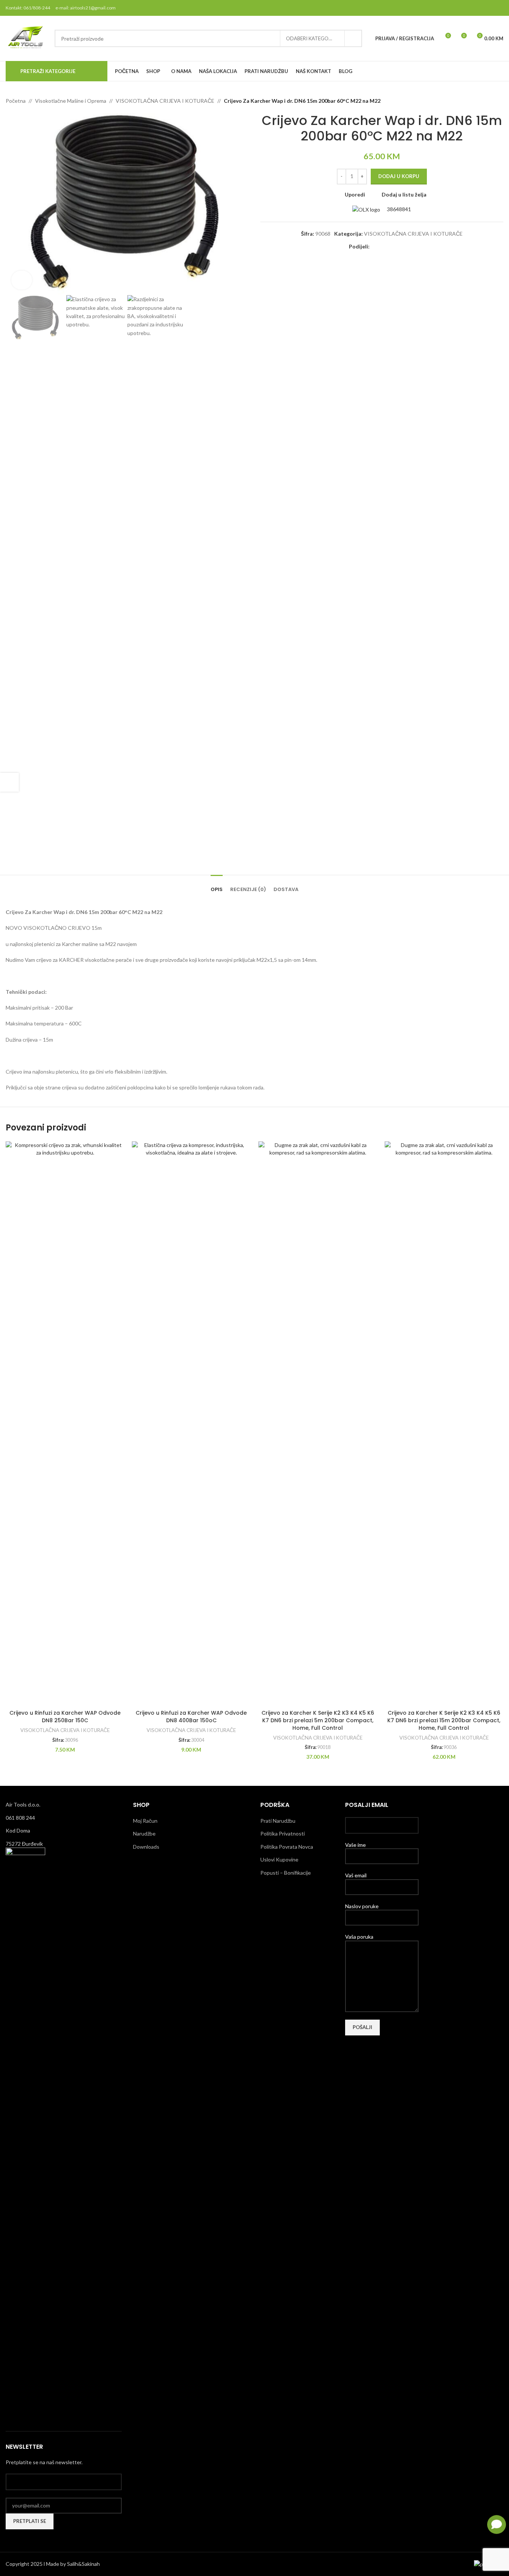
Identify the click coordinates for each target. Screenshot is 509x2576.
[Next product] (499, 101)
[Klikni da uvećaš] (22, 280)
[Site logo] (26, 38)
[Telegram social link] (410, 247)
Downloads (146, 1847)
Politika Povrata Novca (287, 1847)
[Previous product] (481, 101)
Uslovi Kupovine (279, 1859)
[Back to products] (490, 101)
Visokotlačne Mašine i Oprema (71, 101)
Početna (16, 101)
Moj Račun (145, 1821)
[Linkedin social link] (401, 247)
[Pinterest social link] (499, 8)
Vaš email (356, 1875)
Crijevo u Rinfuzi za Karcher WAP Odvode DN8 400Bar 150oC (191, 1717)
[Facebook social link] (460, 8)
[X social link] (470, 8)
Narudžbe (144, 1833)
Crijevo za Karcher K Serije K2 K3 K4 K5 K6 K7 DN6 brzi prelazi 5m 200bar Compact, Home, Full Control (318, 1720)
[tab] (217, 886)
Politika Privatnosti (283, 1833)
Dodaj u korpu (399, 176)
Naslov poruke (362, 1906)
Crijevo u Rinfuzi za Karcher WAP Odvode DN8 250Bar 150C (65, 1717)
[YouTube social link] (489, 8)
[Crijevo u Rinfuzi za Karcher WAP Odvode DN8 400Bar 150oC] (191, 1424)
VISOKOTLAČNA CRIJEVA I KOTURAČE (165, 101)
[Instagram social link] (479, 8)
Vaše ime (355, 1845)
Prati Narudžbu (278, 1821)
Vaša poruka (359, 1937)
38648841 (398, 209)
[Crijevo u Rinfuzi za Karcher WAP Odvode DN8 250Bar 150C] (65, 1424)
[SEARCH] (353, 38)
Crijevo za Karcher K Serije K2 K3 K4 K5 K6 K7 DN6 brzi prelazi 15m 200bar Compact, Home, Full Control (444, 1720)
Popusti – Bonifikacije (286, 1873)
